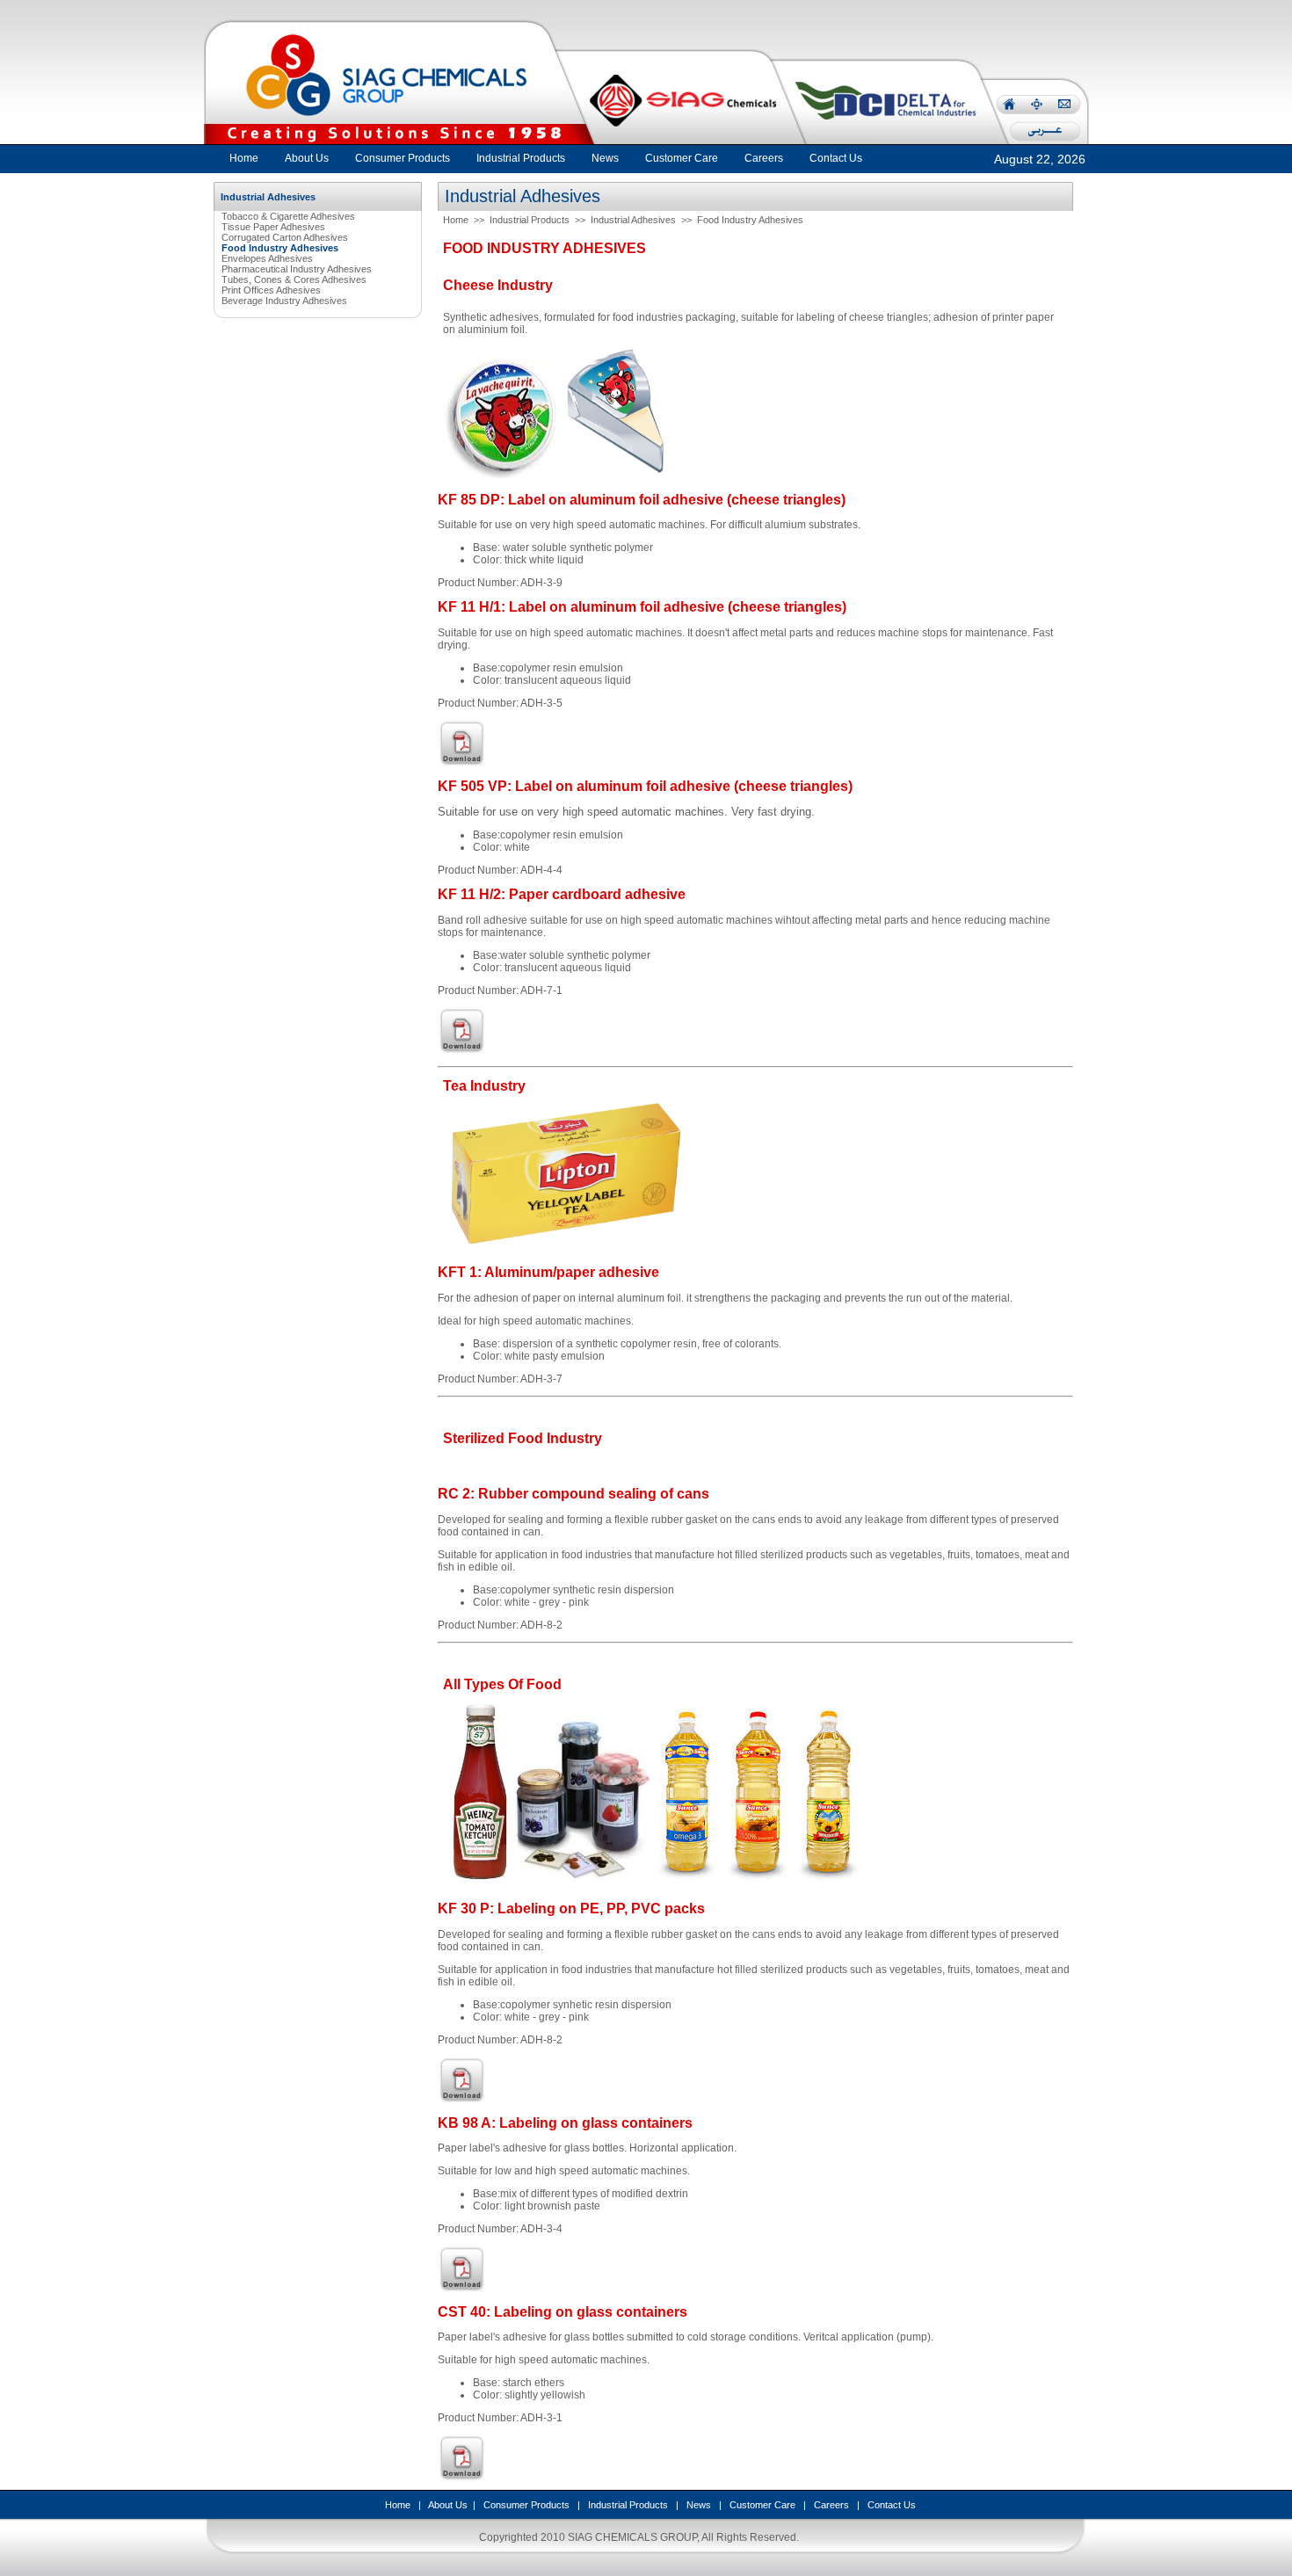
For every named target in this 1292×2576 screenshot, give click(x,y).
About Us (448, 2505)
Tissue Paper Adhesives (273, 227)
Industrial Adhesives (633, 220)
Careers (831, 2505)
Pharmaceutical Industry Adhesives (297, 269)
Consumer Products (526, 2505)
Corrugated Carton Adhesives (285, 237)
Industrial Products (530, 220)
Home (244, 158)
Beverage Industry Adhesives (284, 301)
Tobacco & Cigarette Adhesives (288, 216)
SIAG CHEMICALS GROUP (632, 2537)
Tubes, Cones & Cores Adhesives (294, 279)
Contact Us (892, 2505)
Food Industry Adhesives (750, 220)
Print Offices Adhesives (271, 290)
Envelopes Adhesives (267, 258)
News (699, 2505)
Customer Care (762, 2505)
